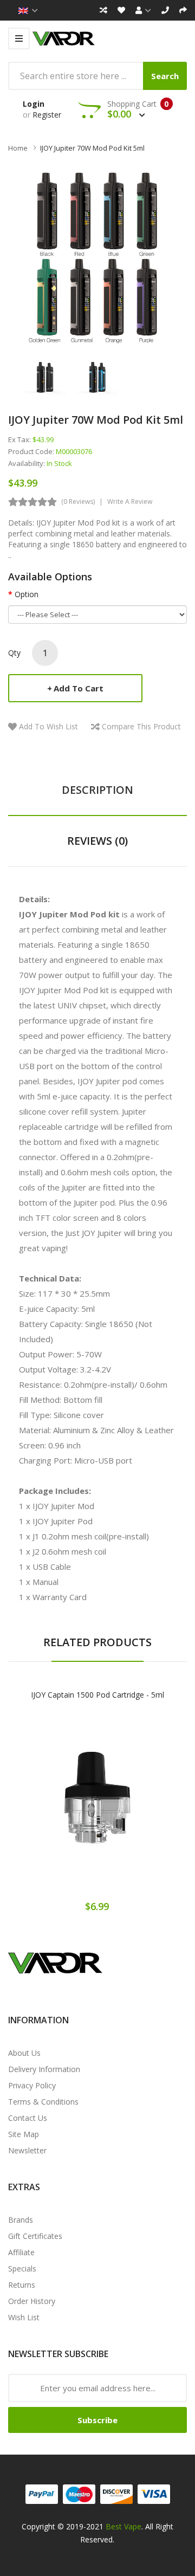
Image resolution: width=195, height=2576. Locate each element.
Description (97, 790)
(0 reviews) (78, 501)
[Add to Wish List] (97, 1807)
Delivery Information (44, 2069)
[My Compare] (103, 10)
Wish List (24, 2317)
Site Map (24, 2134)
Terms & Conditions (43, 2102)
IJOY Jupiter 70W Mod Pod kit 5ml (92, 148)
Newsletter (27, 2150)
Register (47, 115)
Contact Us (28, 2118)
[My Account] (143, 10)
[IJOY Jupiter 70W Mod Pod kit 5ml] (45, 376)
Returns (22, 2285)
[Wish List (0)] (121, 10)
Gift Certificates (35, 2236)
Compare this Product (141, 726)
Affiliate (21, 2252)
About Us (24, 2053)
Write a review (130, 501)
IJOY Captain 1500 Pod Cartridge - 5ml (97, 1695)
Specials (22, 2268)
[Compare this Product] (136, 1807)
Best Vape (123, 2526)
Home (18, 148)
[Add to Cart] (60, 1807)
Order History (32, 2301)
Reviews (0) (97, 841)
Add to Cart (79, 688)
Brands (21, 2220)
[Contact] (165, 10)
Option (27, 594)
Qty (14, 653)
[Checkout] (183, 10)
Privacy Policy (32, 2085)
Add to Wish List (48, 726)
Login (34, 104)
